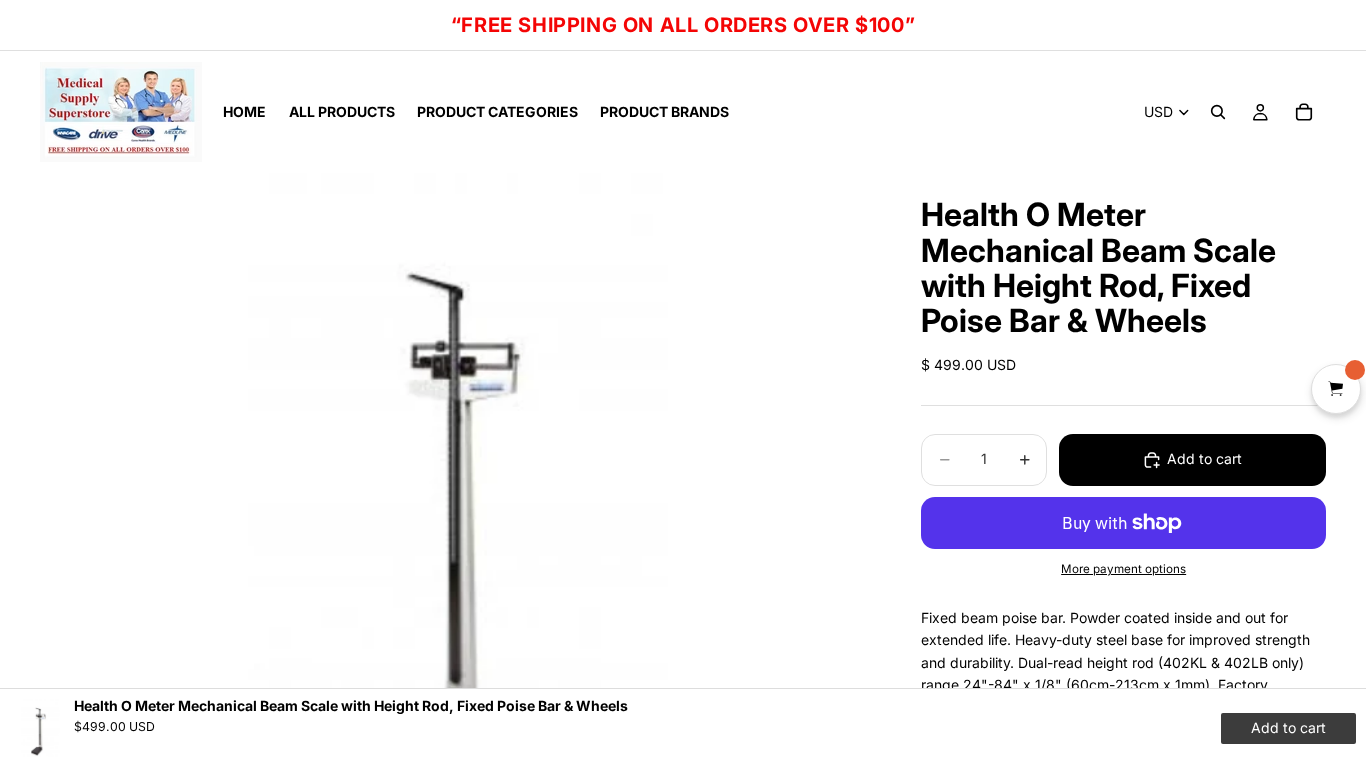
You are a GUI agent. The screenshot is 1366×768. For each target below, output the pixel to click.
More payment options (1123, 569)
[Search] (1218, 112)
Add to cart (1204, 458)
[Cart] (1304, 112)
